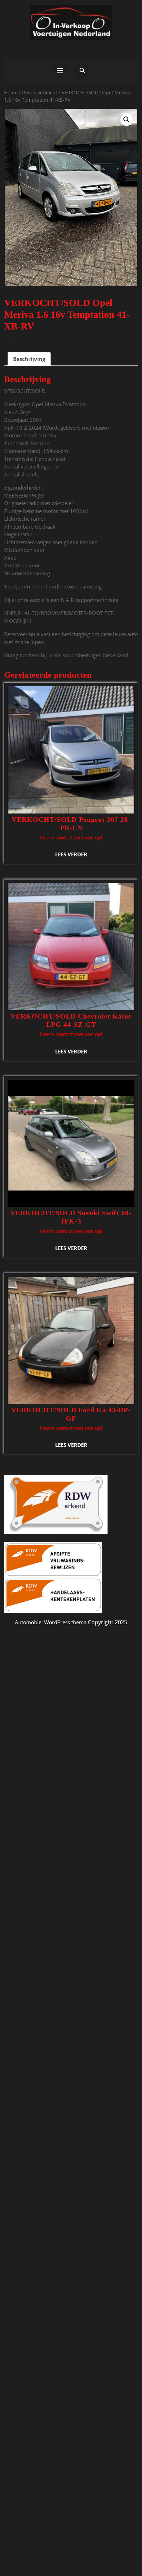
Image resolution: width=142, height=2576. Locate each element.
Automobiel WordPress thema (51, 1622)
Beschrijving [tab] (29, 359)
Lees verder (71, 854)
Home (11, 92)
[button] (126, 120)
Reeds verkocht (40, 92)
